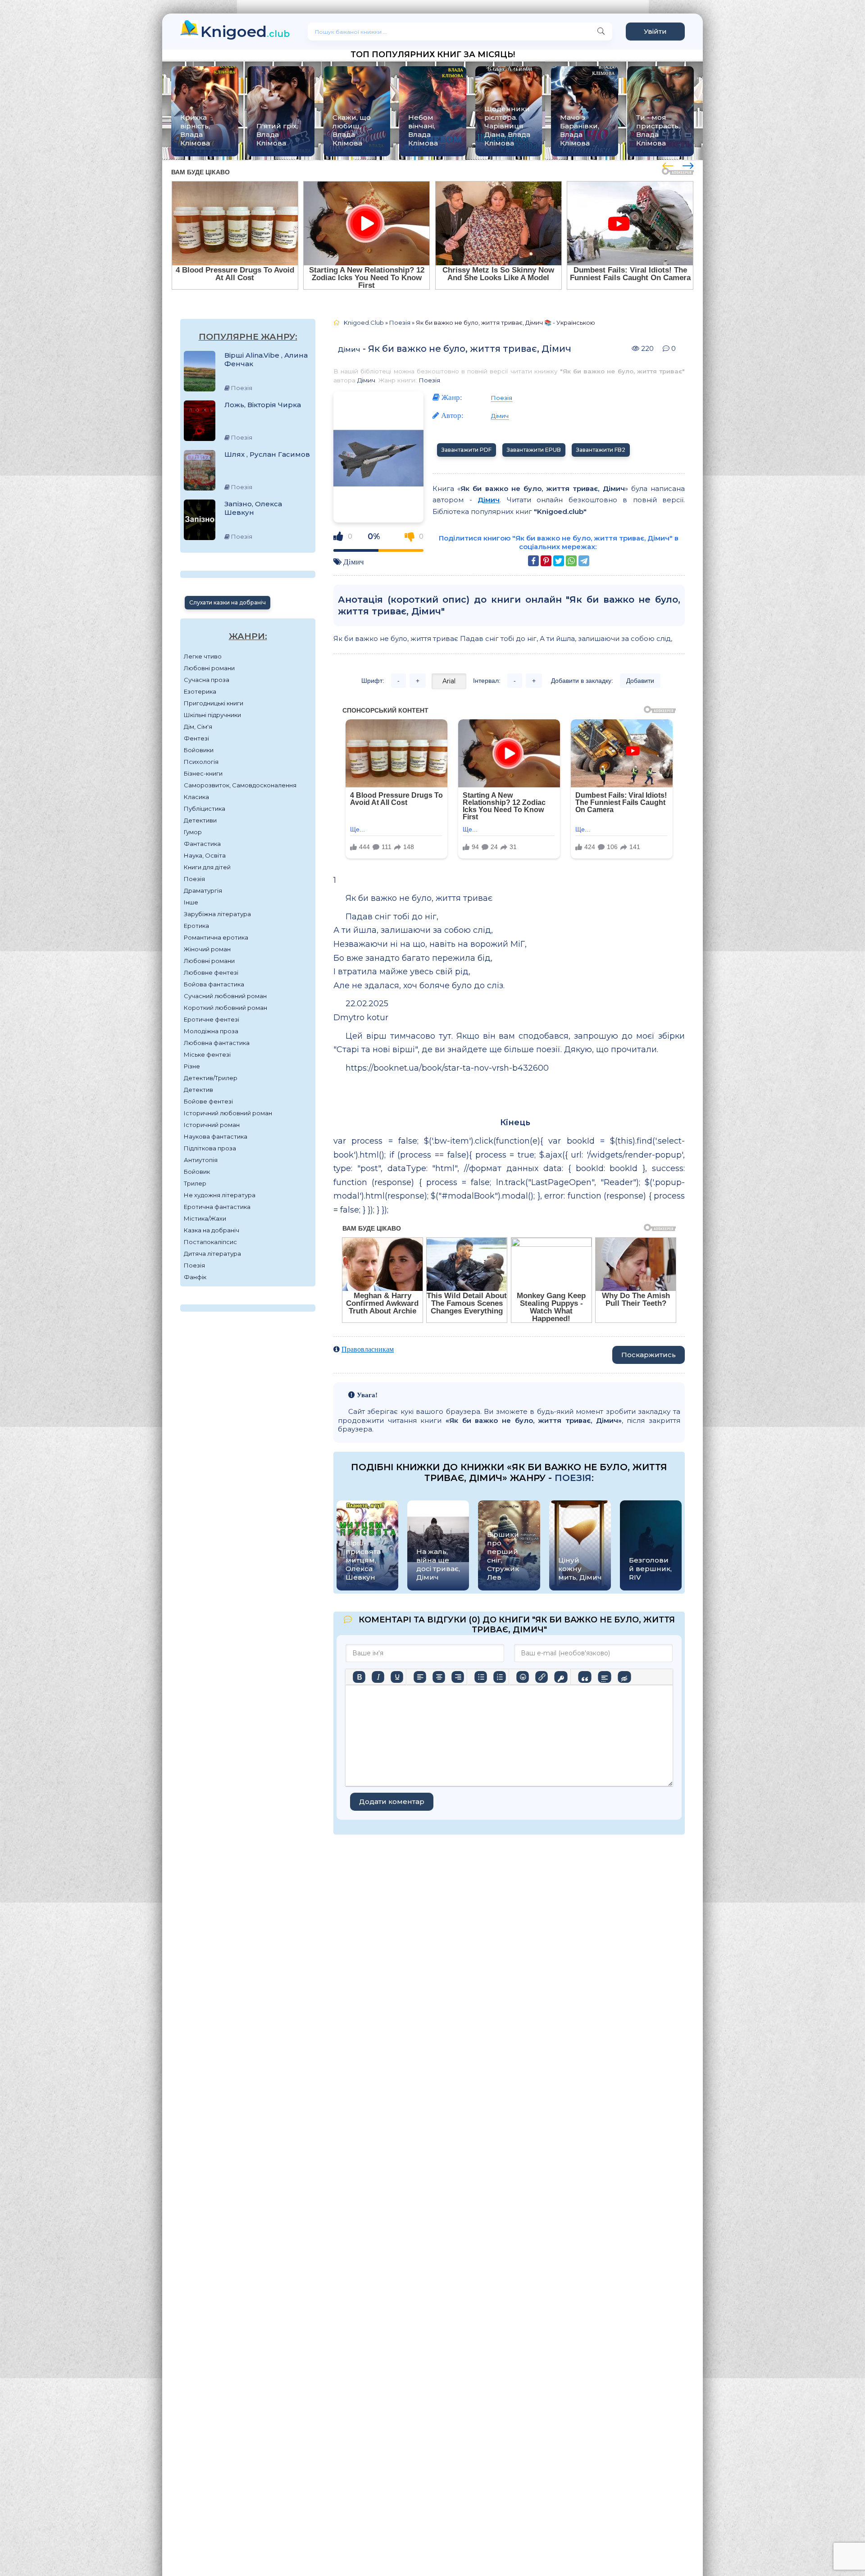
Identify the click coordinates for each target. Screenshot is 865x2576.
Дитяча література (212, 1254)
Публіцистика (205, 809)
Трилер (195, 1183)
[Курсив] (378, 1677)
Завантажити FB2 (601, 450)
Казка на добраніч (212, 1230)
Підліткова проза (210, 1148)
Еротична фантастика (217, 1207)
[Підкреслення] (397, 1677)
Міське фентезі (207, 1054)
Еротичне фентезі (212, 1019)
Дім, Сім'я (198, 727)
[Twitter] (559, 561)
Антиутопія (201, 1160)
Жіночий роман (207, 949)
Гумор (193, 832)
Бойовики (199, 750)
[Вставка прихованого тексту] (624, 1677)
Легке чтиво (203, 656)
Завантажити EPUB (534, 450)
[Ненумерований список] (481, 1677)
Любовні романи (209, 668)
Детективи (200, 820)
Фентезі (196, 738)
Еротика (196, 926)
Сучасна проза (207, 680)
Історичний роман (212, 1125)
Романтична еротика (216, 937)
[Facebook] (533, 561)
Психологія (201, 762)
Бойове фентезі (208, 1101)
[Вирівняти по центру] (439, 1677)
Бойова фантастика (214, 984)
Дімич (349, 349)
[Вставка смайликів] (523, 1677)
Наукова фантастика (216, 1136)
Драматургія (203, 890)
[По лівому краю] (420, 1677)
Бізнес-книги (203, 773)
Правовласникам (368, 1349)
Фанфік (195, 1277)
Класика (196, 797)
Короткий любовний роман (225, 1008)
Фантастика (202, 844)
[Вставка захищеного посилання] (561, 1677)
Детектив (198, 1090)
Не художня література (220, 1195)
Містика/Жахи (205, 1218)
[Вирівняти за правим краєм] (458, 1677)
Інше (191, 902)
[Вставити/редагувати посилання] (542, 1677)
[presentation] (668, 164)
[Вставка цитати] (585, 1677)
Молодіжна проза (211, 1031)
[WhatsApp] (571, 561)
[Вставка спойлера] (604, 1677)
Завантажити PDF (467, 450)
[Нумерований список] (500, 1677)
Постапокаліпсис (210, 1242)
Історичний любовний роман (228, 1113)
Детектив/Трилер (211, 1078)
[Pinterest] (546, 561)
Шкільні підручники (212, 715)
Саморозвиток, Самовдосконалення (240, 785)
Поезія (194, 879)
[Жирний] (359, 1677)
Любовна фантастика (217, 1043)
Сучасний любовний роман (225, 996)
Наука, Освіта (205, 855)
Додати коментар (392, 1801)
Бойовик (197, 1172)
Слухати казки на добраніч (228, 602)
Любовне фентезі (211, 972)
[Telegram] (584, 561)
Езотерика (200, 691)
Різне (192, 1066)
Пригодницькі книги (214, 703)
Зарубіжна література (217, 914)
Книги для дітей (207, 867)
